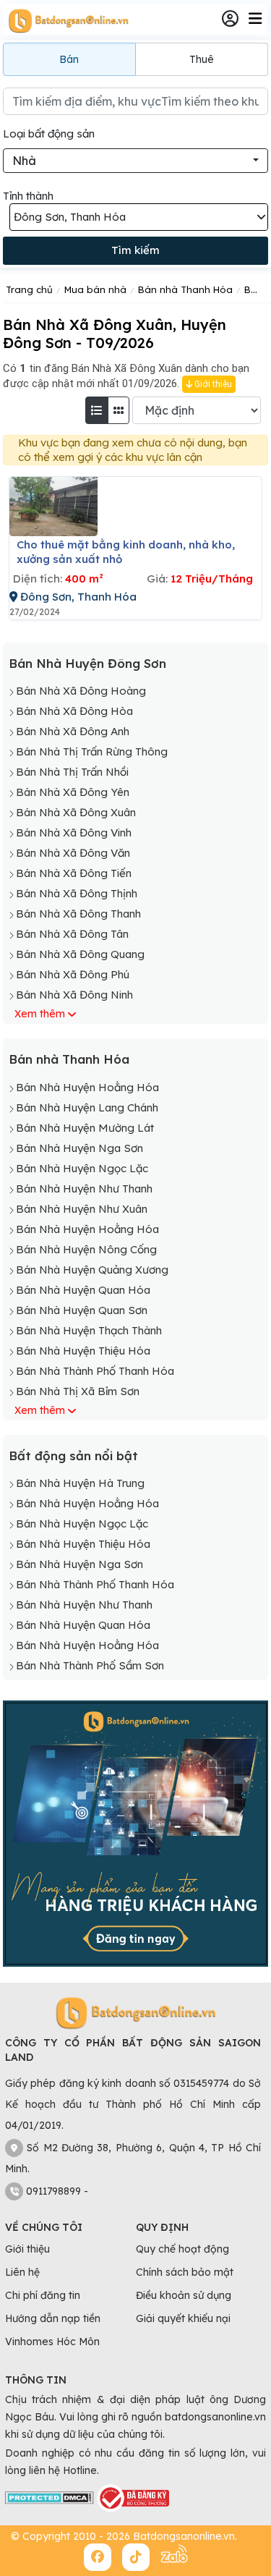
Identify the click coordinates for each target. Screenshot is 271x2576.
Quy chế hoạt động (182, 2249)
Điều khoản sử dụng (184, 2295)
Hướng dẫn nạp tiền (53, 2318)
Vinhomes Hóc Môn (52, 2342)
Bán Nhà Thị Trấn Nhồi (72, 772)
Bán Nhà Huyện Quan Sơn (82, 1310)
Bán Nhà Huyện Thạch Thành (89, 1330)
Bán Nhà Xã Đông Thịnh (77, 893)
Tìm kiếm (135, 250)
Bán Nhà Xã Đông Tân (72, 934)
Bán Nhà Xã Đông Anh (73, 731)
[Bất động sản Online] (66, 20)
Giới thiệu (212, 384)
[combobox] (135, 161)
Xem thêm (40, 1014)
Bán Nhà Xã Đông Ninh (74, 995)
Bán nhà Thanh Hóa (69, 1059)
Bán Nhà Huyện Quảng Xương (92, 1270)
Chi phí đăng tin (43, 2295)
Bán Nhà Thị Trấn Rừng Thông (92, 751)
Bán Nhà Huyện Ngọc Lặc (82, 1168)
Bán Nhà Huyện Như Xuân (82, 1209)
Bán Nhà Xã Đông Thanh (78, 914)
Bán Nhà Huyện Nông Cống (86, 1249)
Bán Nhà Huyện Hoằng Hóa (87, 1087)
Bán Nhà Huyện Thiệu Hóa (83, 1351)
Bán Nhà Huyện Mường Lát (85, 1128)
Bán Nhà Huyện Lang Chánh (87, 1107)
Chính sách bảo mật (185, 2272)
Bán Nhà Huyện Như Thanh (84, 1189)
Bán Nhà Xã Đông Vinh (74, 832)
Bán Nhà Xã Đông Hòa (74, 711)
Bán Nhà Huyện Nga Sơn (79, 1148)
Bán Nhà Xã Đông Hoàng (81, 691)
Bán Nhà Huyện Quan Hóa (83, 1290)
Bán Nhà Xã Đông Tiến (74, 873)
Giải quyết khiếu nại (183, 2318)
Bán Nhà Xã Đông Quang (80, 954)
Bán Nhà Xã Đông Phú (73, 974)
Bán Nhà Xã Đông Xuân (76, 812)
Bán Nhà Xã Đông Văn (73, 853)
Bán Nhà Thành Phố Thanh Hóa (95, 1371)
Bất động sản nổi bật (73, 1456)
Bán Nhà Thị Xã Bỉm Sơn (78, 1391)
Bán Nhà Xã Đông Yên (73, 792)
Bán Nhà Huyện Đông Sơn (87, 663)
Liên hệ (22, 2272)
